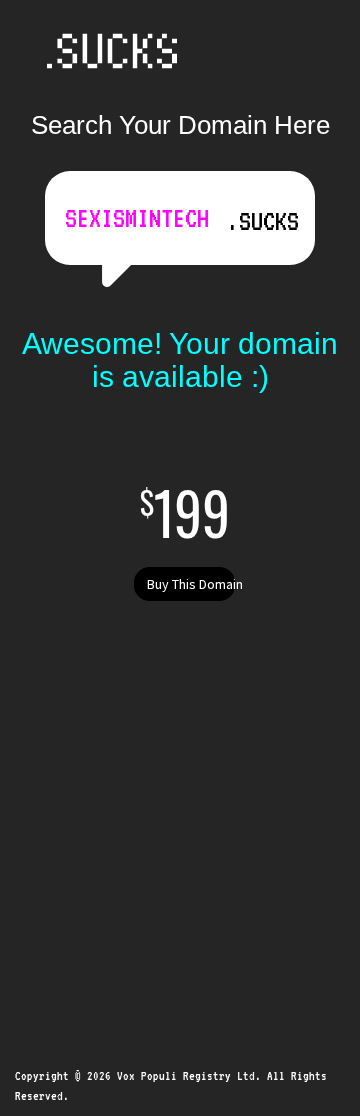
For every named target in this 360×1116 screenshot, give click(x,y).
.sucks (263, 221)
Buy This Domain (191, 584)
